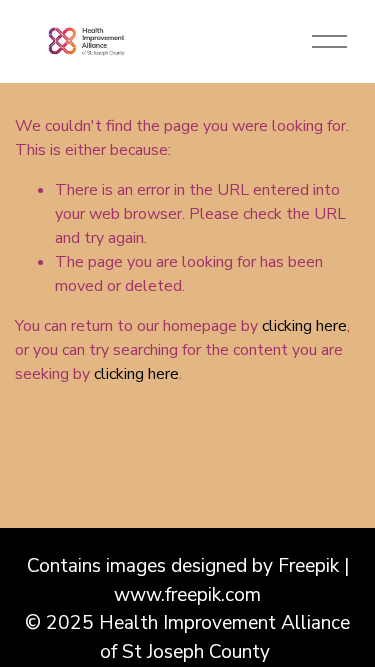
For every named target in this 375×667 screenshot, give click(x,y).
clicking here (304, 326)
